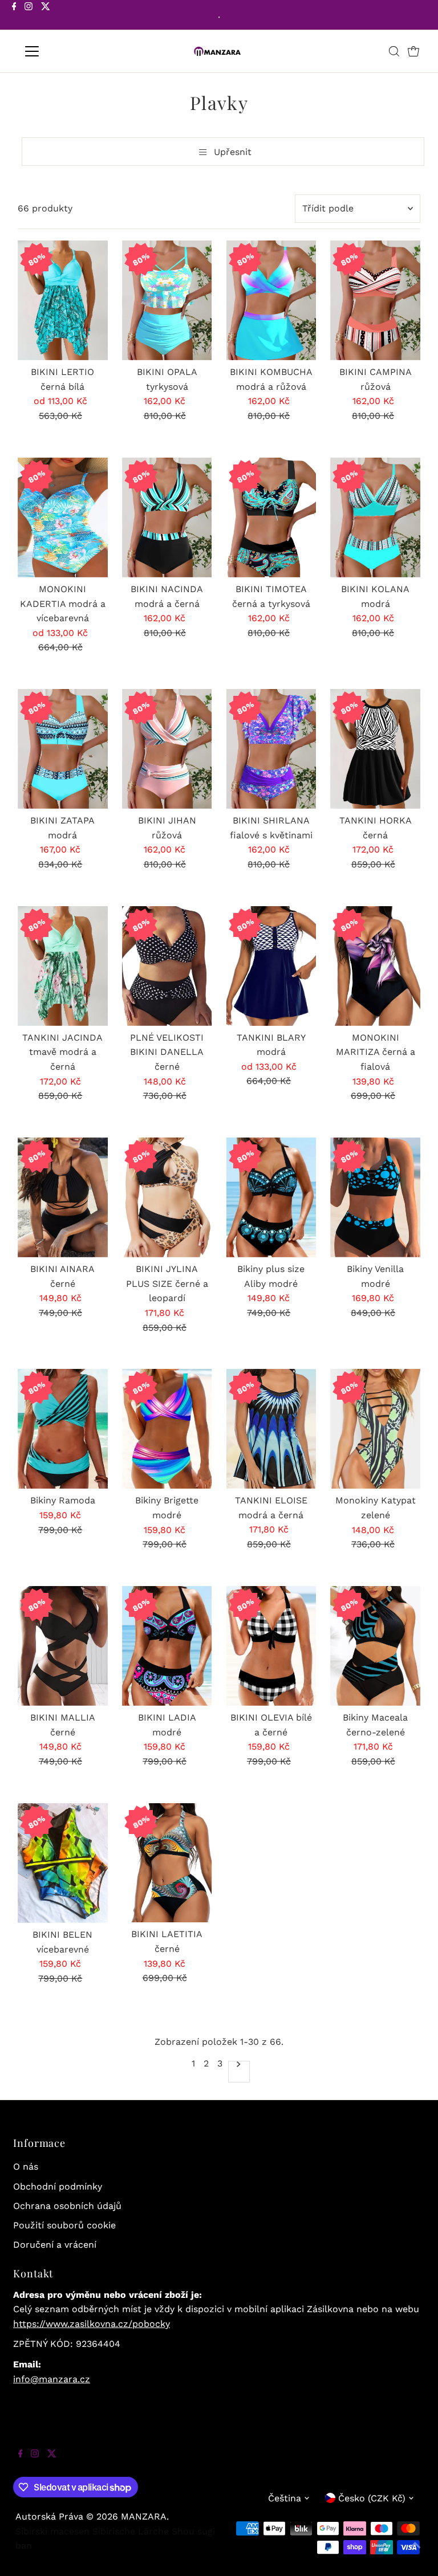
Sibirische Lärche (131, 2531)
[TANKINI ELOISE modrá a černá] (271, 1429)
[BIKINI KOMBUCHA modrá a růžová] (271, 300)
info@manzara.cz (52, 2379)
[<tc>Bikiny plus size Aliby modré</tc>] (271, 1197)
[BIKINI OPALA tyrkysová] (167, 300)
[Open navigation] (65, 51)
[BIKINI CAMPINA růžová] (375, 300)
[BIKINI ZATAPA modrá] (63, 749)
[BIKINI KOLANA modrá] (375, 517)
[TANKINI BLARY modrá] (271, 966)
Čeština (285, 2498)
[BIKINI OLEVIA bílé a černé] (271, 1646)
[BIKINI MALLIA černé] (63, 1646)
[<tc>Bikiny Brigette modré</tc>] (167, 1429)
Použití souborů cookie (64, 2225)
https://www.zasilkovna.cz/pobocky (92, 2324)
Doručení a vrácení (55, 2245)
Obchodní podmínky (58, 2186)
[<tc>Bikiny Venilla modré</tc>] (375, 1197)
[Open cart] (413, 51)
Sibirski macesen (52, 2531)
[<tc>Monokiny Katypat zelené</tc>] (375, 1429)
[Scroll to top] (415, 2553)
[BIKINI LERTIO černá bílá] (63, 300)
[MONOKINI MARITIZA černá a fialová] (375, 966)
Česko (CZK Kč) (372, 2498)
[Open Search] (394, 51)
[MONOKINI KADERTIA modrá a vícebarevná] (63, 517)
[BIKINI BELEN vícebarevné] (63, 1863)
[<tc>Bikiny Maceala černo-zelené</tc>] (375, 1646)
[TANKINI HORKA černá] (375, 749)
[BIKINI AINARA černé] (63, 1197)
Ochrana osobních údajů (67, 2206)
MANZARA (144, 2516)
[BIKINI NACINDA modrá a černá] (167, 517)
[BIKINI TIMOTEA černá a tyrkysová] (271, 517)
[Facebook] (14, 16)
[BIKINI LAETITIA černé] (167, 1863)
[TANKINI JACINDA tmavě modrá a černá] (63, 966)
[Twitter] (46, 16)
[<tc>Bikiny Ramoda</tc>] (63, 1429)
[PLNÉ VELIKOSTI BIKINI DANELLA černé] (167, 966)
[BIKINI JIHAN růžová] (167, 749)
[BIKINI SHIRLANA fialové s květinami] (271, 749)
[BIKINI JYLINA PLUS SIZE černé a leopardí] (167, 1197)
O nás (26, 2167)
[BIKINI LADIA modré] (167, 1646)
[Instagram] (29, 16)
